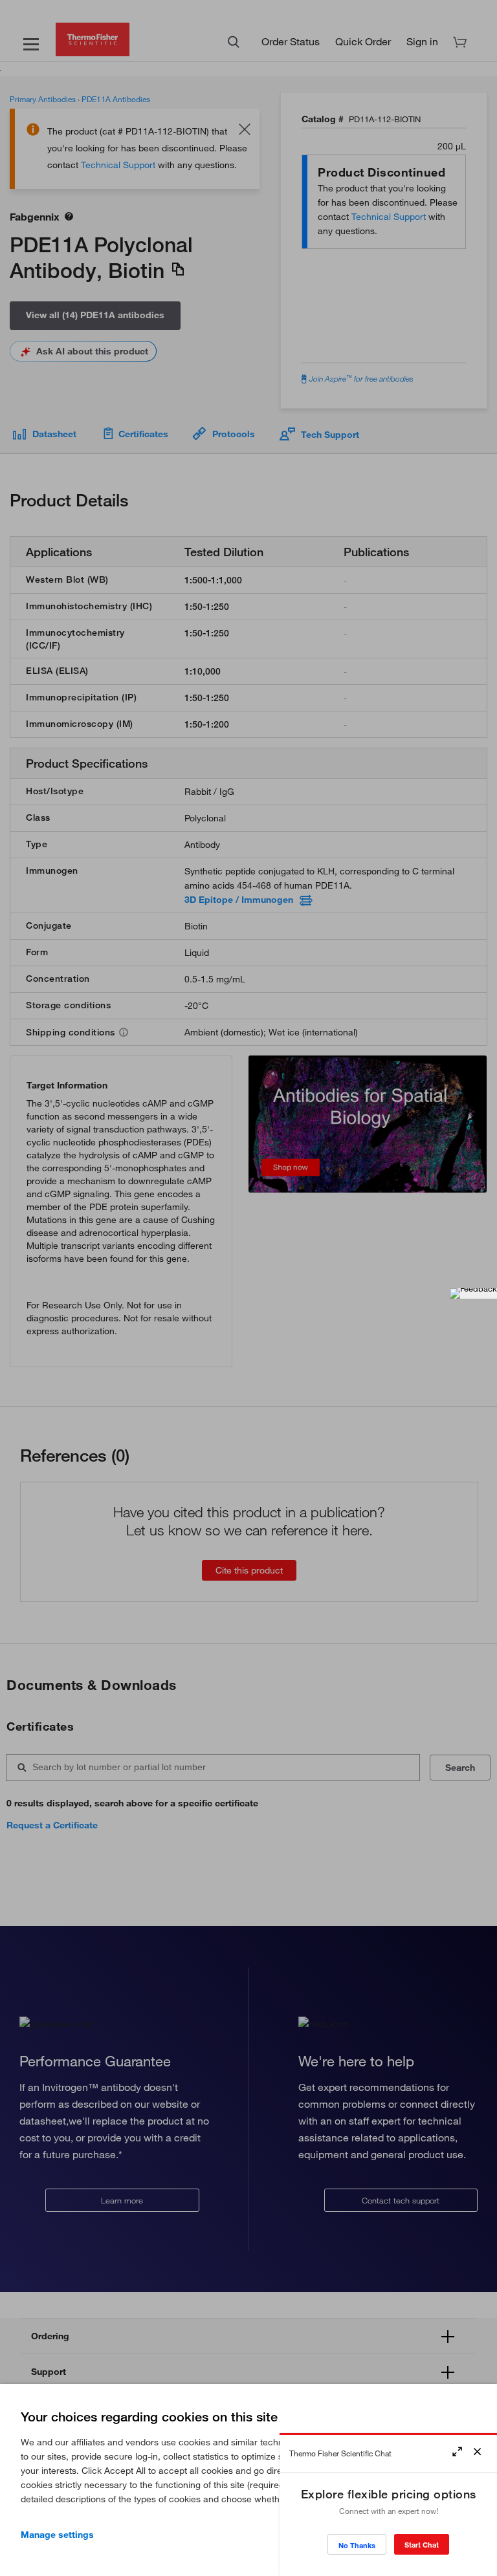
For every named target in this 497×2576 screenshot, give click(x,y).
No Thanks (357, 2545)
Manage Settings (57, 2535)
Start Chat (422, 2545)
